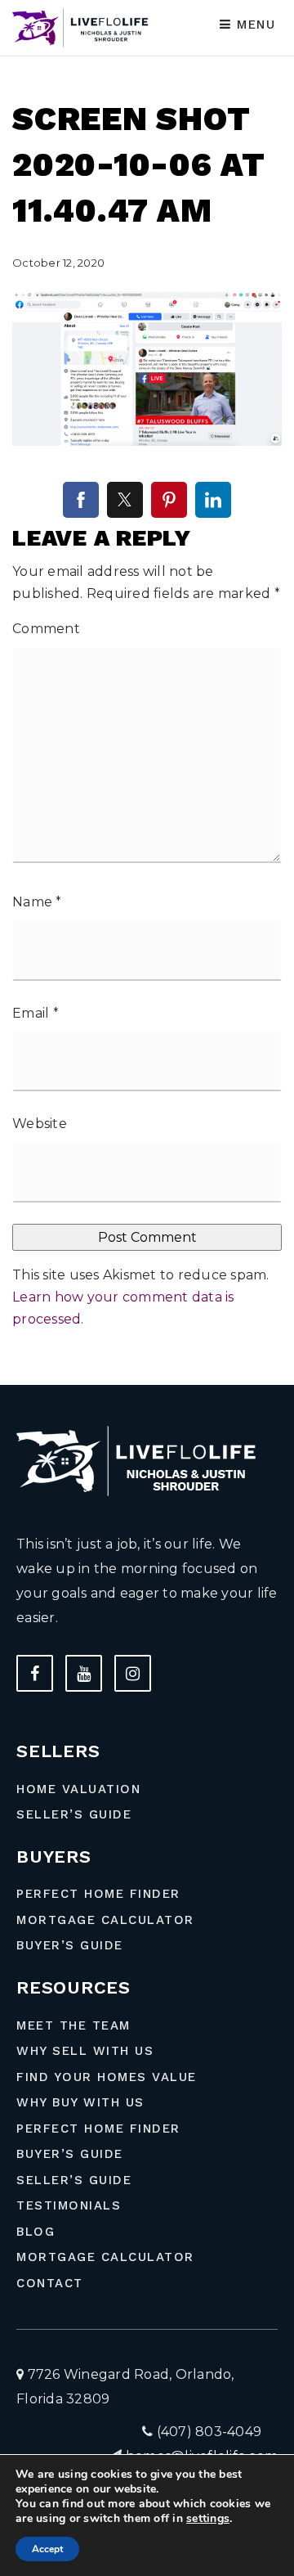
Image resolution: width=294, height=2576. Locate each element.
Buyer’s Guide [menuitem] (70, 1945)
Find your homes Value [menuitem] (107, 2077)
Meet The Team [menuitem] (73, 2025)
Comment (46, 629)
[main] (147, 692)
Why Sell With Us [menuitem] (85, 2051)
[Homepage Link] (83, 27)
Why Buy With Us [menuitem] (80, 2102)
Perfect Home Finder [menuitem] (98, 1894)
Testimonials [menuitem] (69, 2205)
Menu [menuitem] (254, 25)
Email (36, 1013)
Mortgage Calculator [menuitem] (105, 1920)
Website (40, 1124)
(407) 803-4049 (207, 2432)
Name (37, 902)
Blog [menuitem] (36, 2232)
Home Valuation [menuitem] (78, 1789)
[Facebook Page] (35, 1673)
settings (208, 2519)
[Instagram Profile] (133, 1673)
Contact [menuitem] (50, 2283)
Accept (47, 2549)
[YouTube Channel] (84, 1673)
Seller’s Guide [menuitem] (74, 1814)
